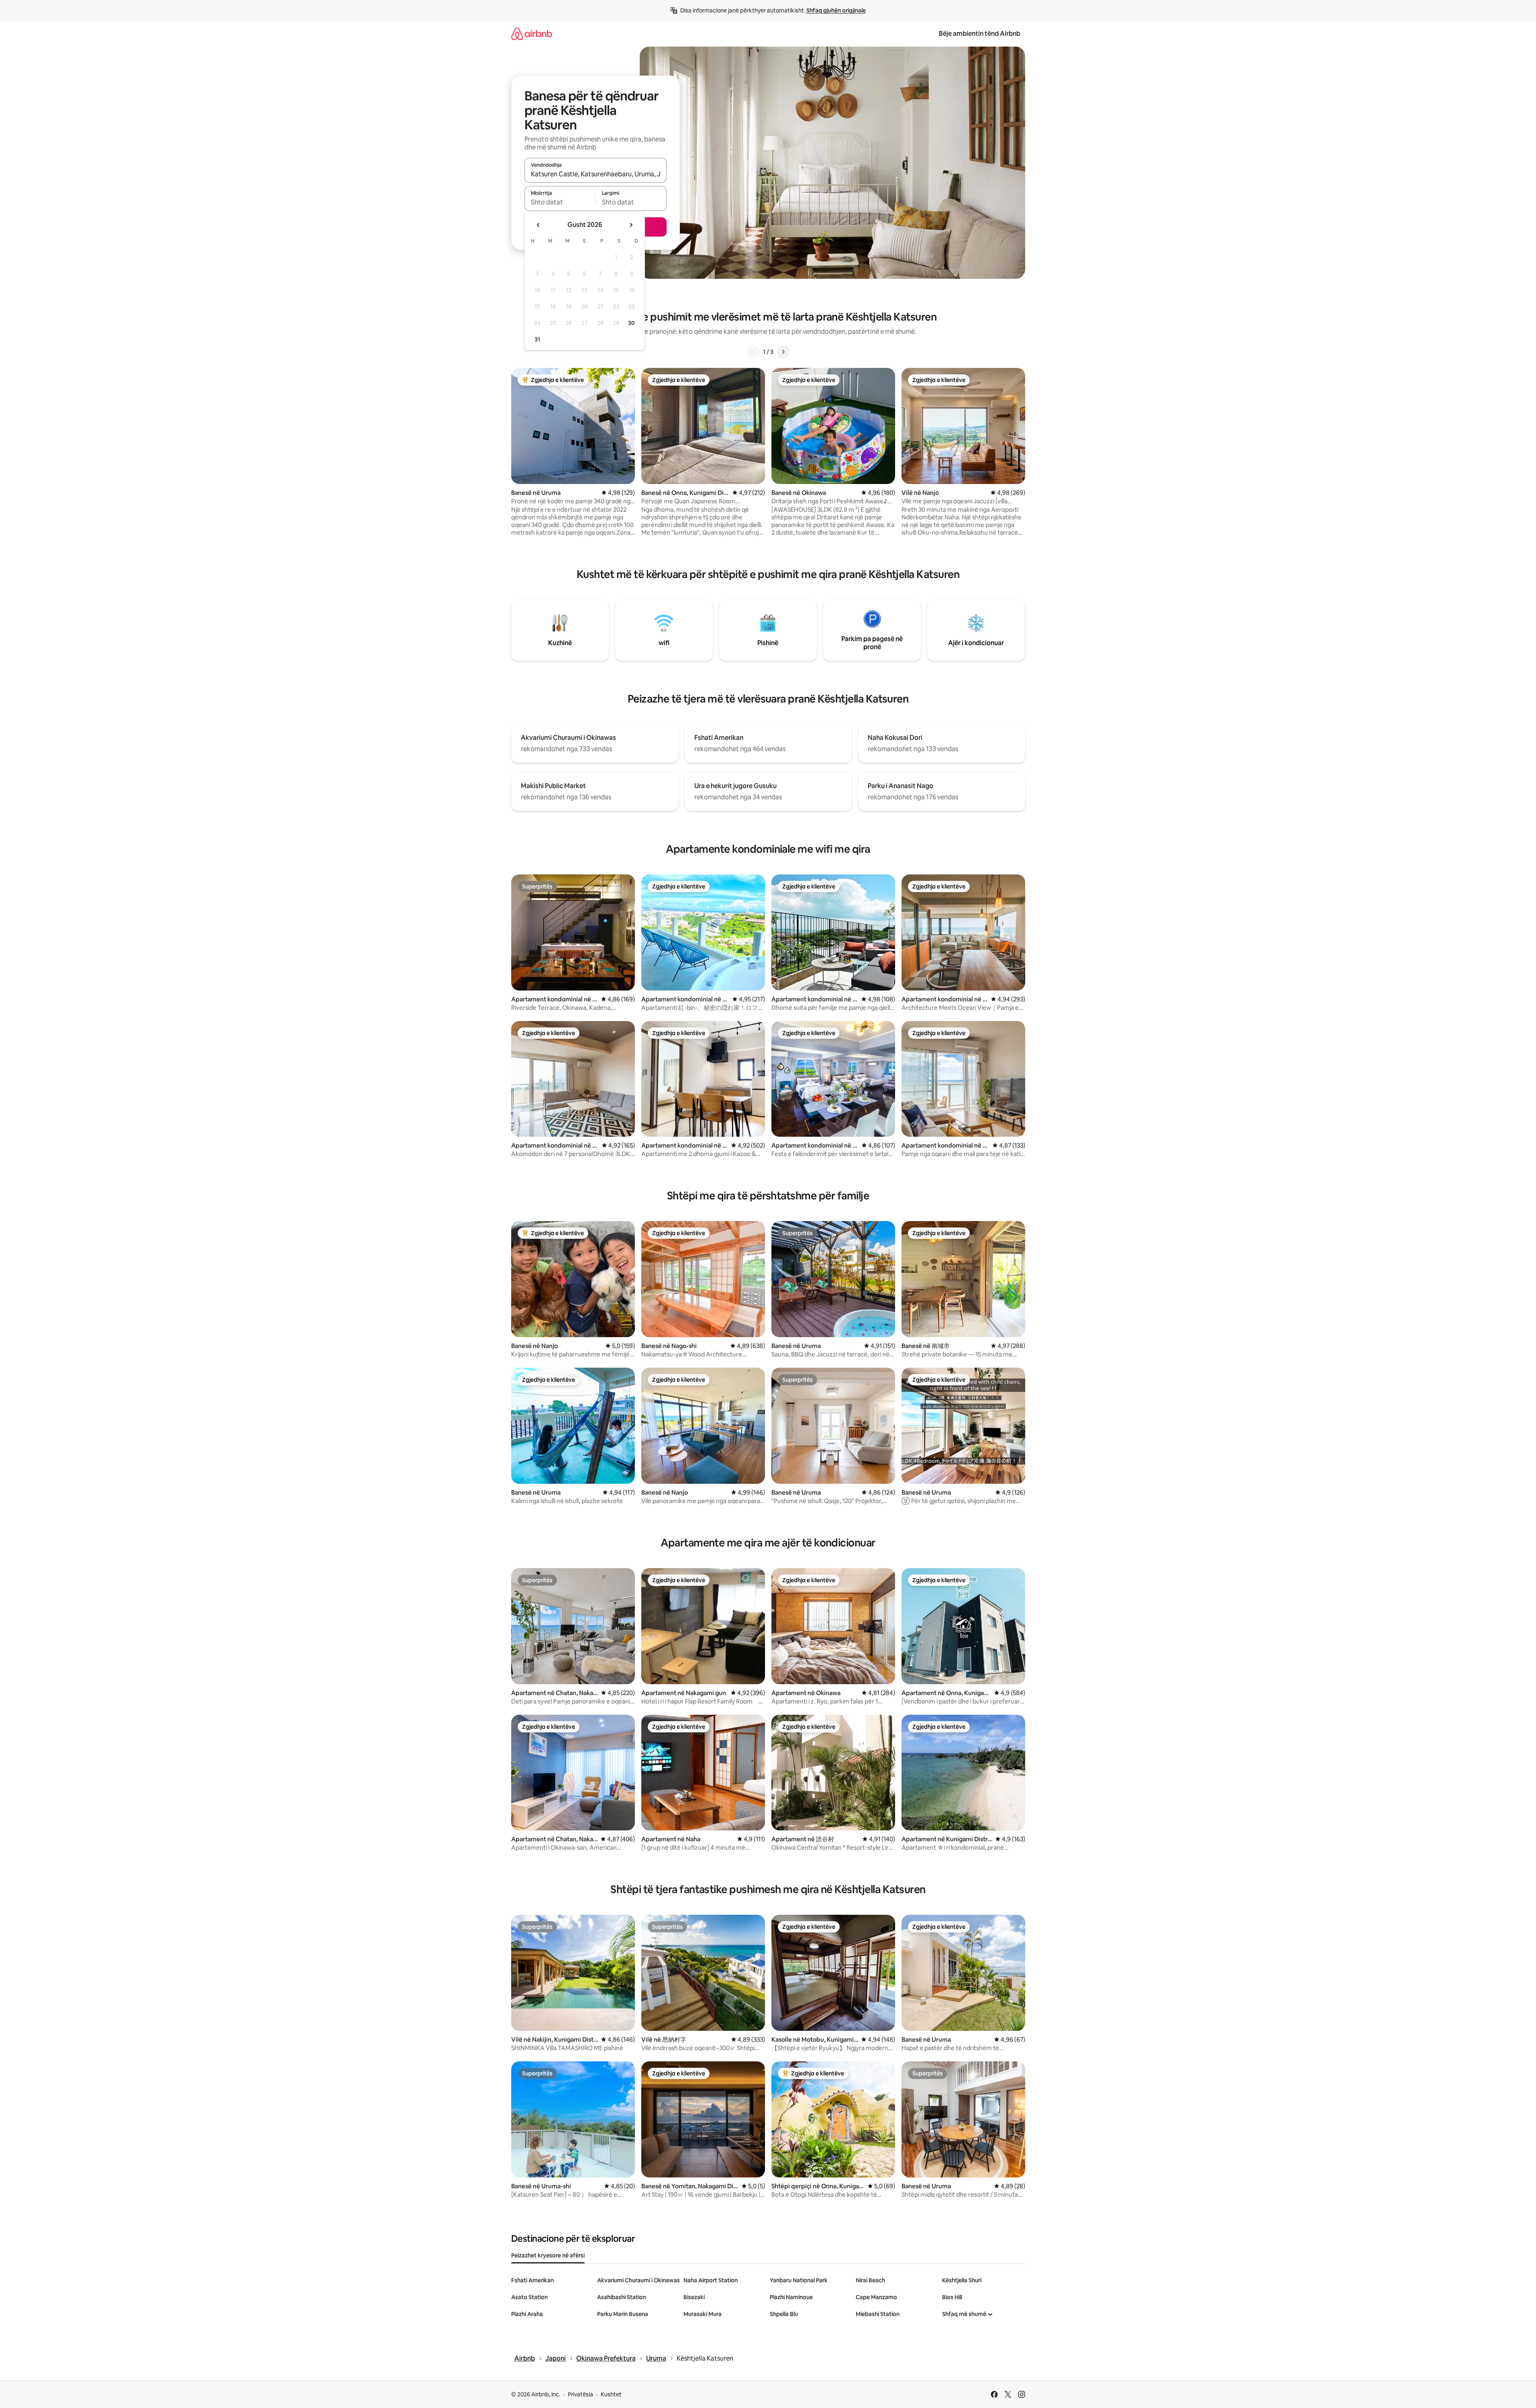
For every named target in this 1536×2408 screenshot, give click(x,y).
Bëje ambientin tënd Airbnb (980, 34)
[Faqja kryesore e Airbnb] (532, 34)
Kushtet (611, 2394)
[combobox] (596, 174)
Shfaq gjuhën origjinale (836, 10)
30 (631, 323)
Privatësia (580, 2394)
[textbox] (560, 202)
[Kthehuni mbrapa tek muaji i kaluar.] (539, 225)
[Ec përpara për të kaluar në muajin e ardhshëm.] (631, 225)
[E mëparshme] (753, 352)
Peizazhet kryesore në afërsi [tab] (548, 2255)
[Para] (783, 352)
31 (537, 339)
